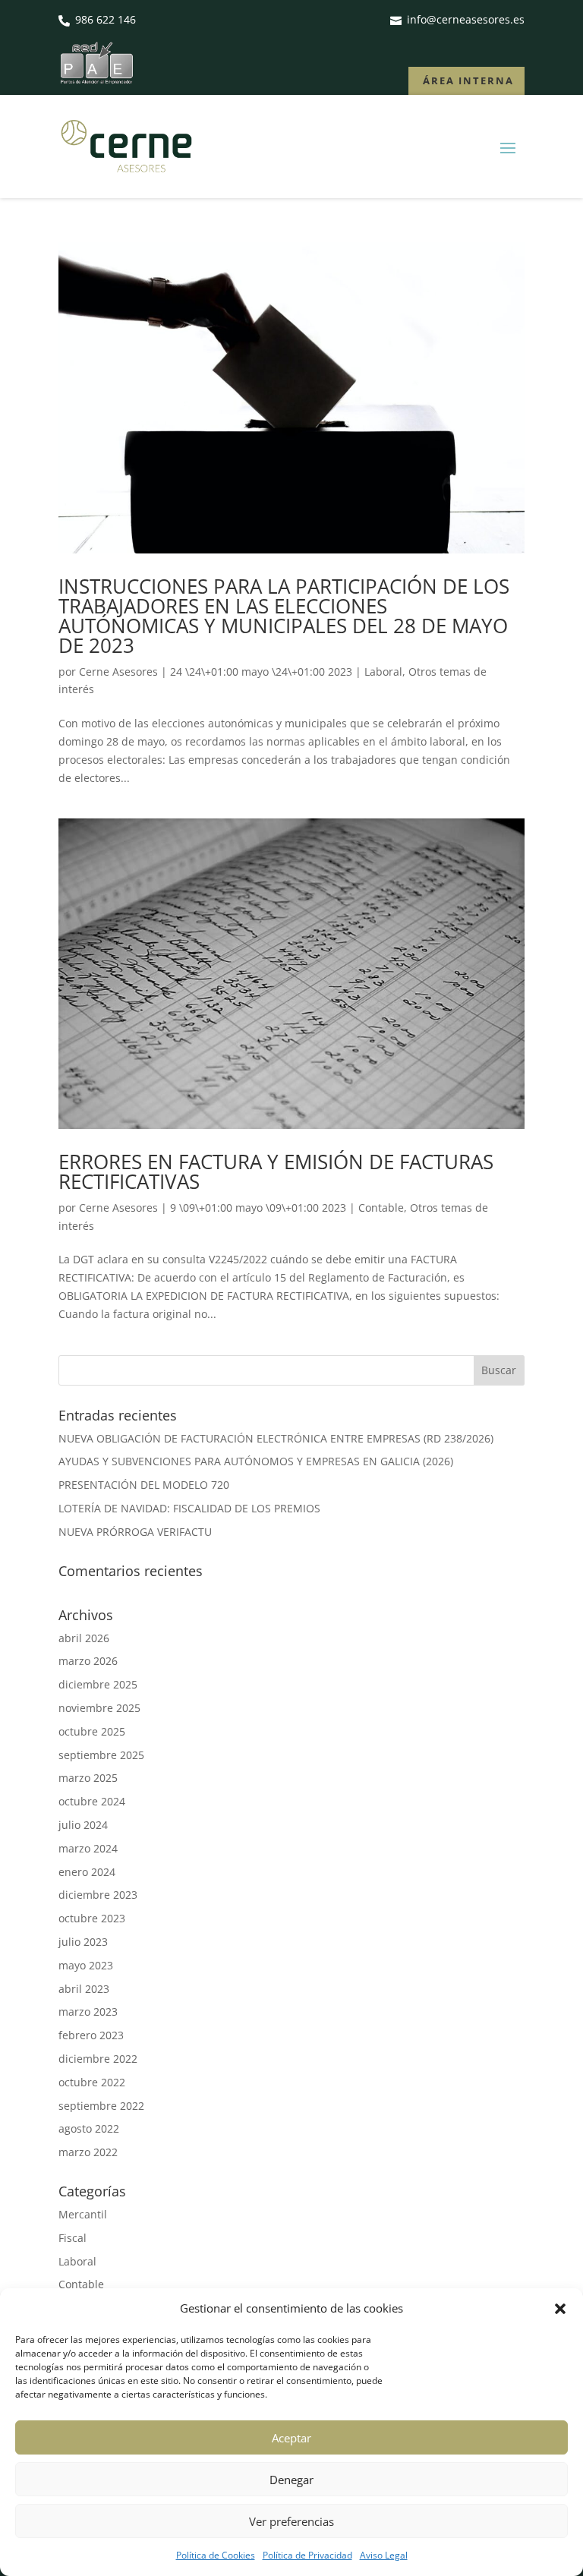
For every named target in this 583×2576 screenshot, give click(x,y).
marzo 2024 (88, 1848)
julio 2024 (83, 1825)
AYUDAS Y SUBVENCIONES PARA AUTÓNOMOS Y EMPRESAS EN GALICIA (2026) (256, 1461)
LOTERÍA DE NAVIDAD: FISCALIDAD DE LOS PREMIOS (189, 1508)
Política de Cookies (216, 2555)
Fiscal (72, 2238)
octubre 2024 (92, 1801)
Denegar (291, 2480)
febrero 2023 (91, 2035)
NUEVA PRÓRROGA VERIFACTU (135, 1532)
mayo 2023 (86, 1965)
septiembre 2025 (101, 1755)
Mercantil (83, 2214)
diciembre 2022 (98, 2059)
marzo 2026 (88, 1661)
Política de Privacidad (307, 2555)
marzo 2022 (88, 2152)
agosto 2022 (89, 2128)
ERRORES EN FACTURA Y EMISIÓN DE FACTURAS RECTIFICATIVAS (276, 1171)
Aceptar (291, 2438)
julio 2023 (83, 1942)
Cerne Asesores (118, 672)
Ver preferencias (291, 2521)
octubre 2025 (92, 1731)
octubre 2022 (92, 2082)
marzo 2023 (88, 2012)
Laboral (383, 672)
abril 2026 (84, 1638)
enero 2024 (87, 1872)
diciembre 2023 (98, 1895)
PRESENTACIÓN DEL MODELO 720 (144, 1485)
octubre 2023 (92, 1918)
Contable (381, 1208)
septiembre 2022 (101, 2106)
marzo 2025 (88, 1778)
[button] (560, 2309)
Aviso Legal (384, 2555)
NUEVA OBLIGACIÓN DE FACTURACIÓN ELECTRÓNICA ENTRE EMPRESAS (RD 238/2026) (276, 1438)
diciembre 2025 (98, 1684)
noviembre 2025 (99, 1708)
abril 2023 (84, 1989)
